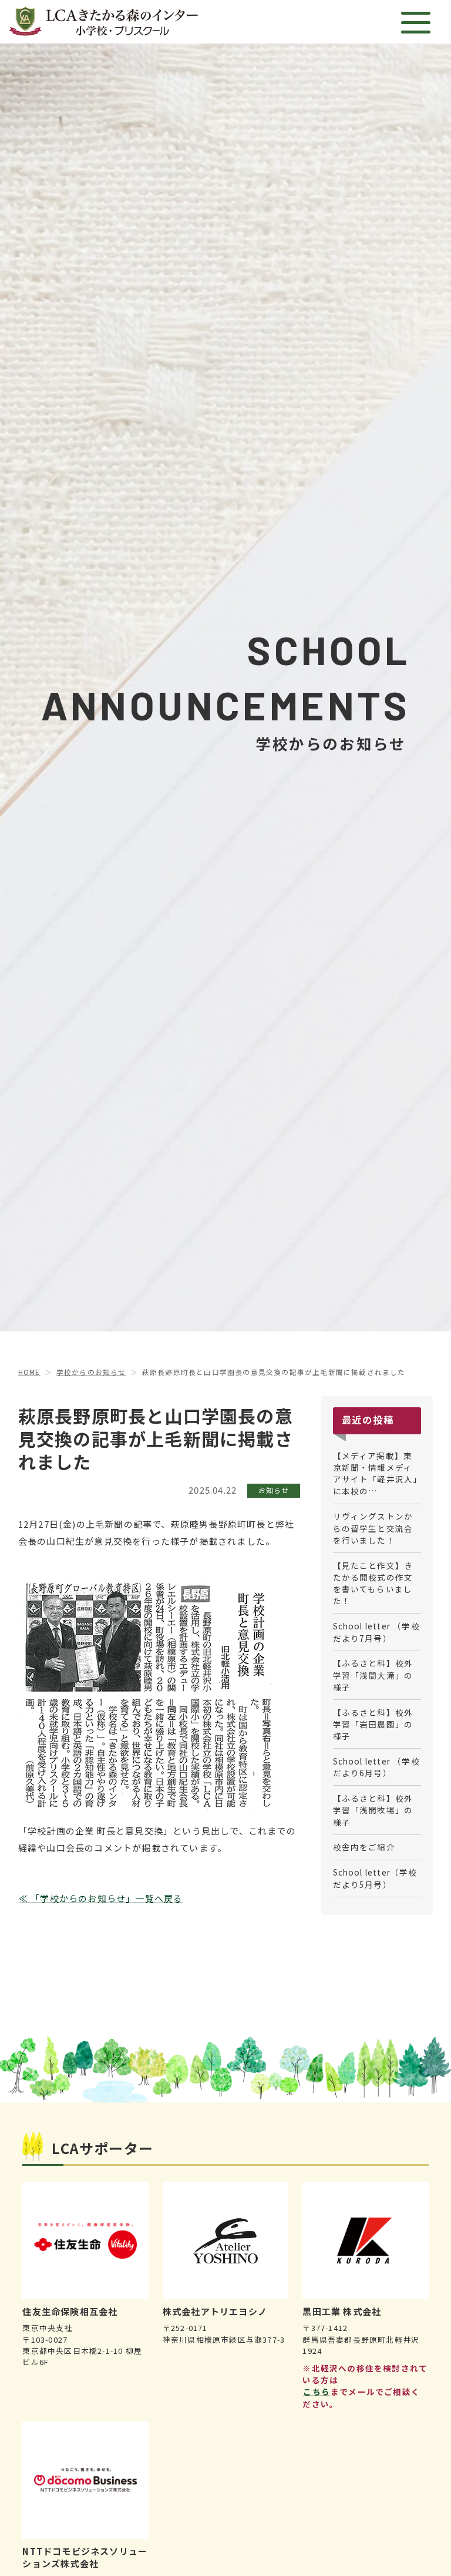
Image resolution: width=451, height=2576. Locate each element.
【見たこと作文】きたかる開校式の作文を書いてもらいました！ (373, 1583)
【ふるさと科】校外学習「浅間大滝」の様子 (373, 1675)
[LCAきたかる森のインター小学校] (103, 22)
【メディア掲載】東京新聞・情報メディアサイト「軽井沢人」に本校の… (376, 1473)
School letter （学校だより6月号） (376, 1767)
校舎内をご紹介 (364, 1847)
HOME (29, 1372)
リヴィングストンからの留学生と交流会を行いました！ (373, 1528)
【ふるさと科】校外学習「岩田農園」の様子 (373, 1724)
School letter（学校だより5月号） (375, 1878)
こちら (317, 2391)
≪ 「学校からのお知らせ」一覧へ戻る (101, 1898)
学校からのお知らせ (91, 1372)
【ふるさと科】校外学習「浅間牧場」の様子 (373, 1810)
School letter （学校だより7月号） (376, 1632)
